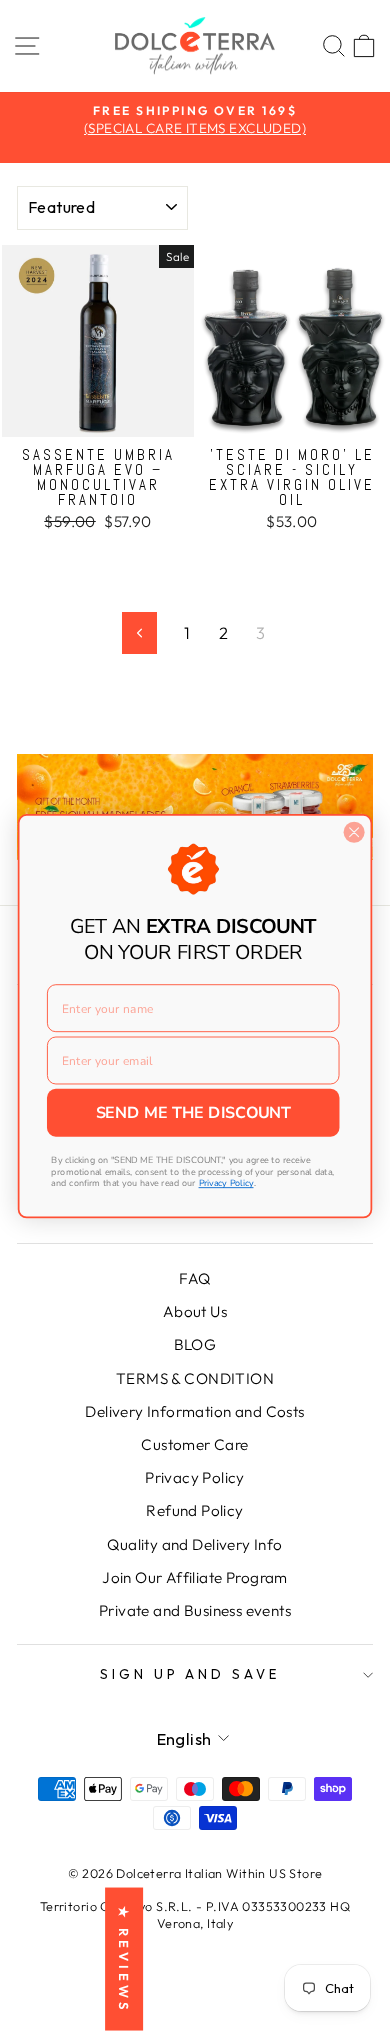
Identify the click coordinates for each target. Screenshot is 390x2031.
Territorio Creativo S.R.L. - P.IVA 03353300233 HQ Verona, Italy (195, 1915)
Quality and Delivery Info (194, 1544)
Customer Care (194, 1444)
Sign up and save (190, 1674)
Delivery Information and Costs (194, 1411)
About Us (195, 1311)
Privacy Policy (195, 1477)
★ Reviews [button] (124, 1959)
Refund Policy (194, 1510)
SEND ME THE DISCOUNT (193, 1112)
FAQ (194, 1278)
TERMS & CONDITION (195, 1378)
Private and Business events (195, 1610)
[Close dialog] (354, 832)
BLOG (195, 1344)
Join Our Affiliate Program (195, 1577)
